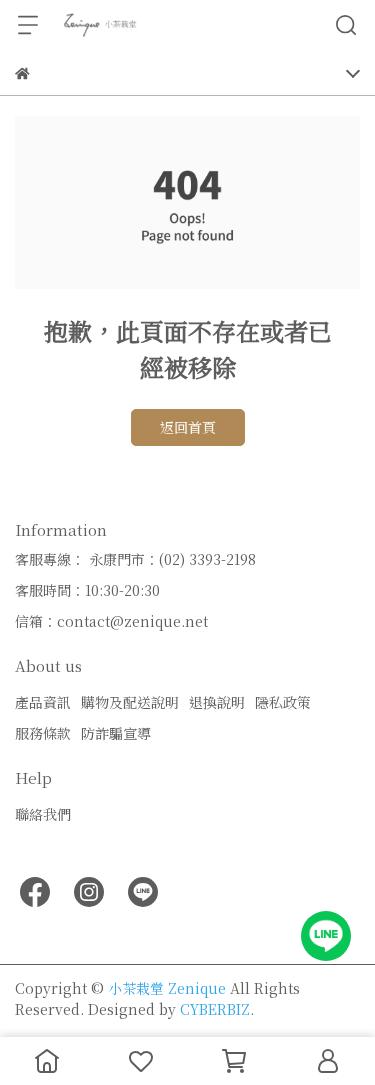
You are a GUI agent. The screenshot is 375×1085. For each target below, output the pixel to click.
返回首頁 (188, 427)
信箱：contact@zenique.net (111, 621)
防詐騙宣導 (116, 733)
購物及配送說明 (130, 702)
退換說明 (217, 702)
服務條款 (43, 733)
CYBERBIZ (215, 1009)
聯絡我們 (43, 814)
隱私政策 (283, 702)
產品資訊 (43, 702)
